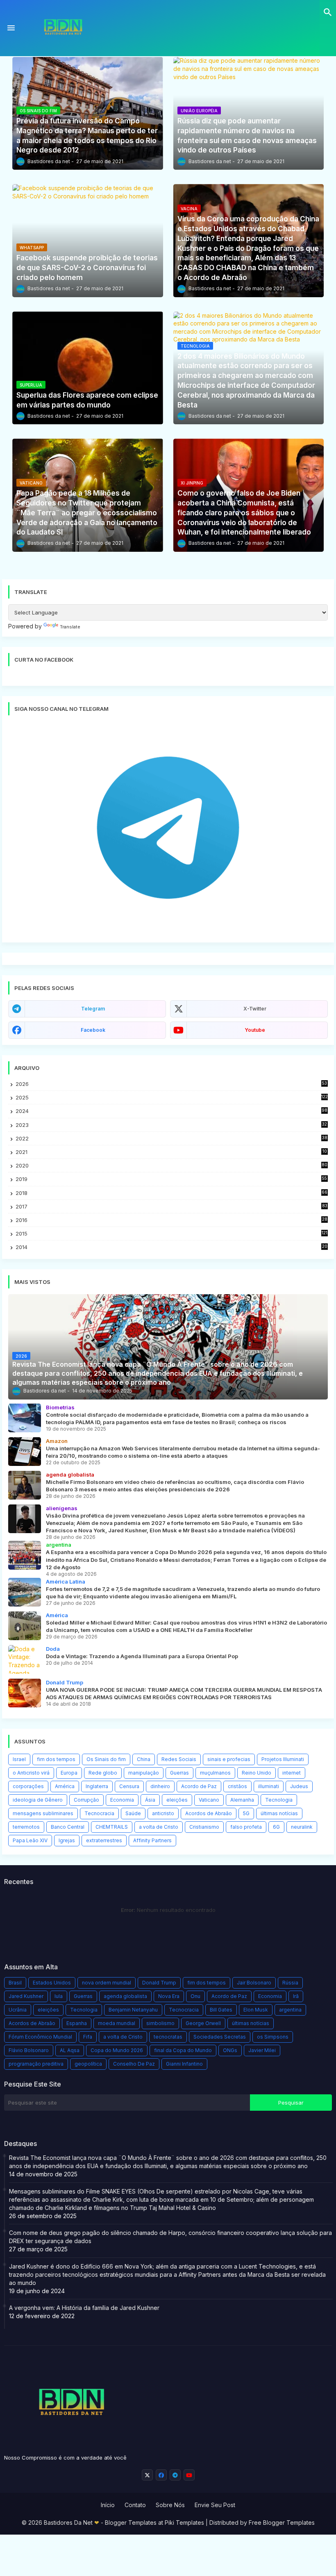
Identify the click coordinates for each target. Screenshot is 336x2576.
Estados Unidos (52, 1983)
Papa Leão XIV (30, 1840)
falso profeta (246, 1827)
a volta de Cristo (159, 1827)
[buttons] (147, 2475)
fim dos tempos (56, 1759)
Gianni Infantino (184, 2064)
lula (59, 1996)
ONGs (230, 2050)
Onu (195, 1996)
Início (108, 2505)
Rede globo (103, 1773)
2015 (171, 1234)
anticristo (163, 1813)
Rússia (290, 1983)
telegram (93, 1009)
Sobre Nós (170, 2505)
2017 (171, 1207)
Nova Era (169, 1996)
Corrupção (86, 1800)
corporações (28, 1786)
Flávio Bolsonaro (29, 2050)
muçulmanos (215, 1773)
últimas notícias (279, 1813)
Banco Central (68, 1827)
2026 (171, 1084)
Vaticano (209, 1800)
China (144, 1759)
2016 (171, 1220)
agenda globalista (125, 1996)
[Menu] (11, 28)
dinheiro (160, 1786)
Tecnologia (279, 1800)
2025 (172, 1097)
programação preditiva (36, 2064)
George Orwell (203, 2023)
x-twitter (255, 1009)
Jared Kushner (26, 1996)
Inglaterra (97, 1786)
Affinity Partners (152, 1840)
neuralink (302, 1827)
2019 (171, 1179)
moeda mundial (117, 2023)
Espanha (77, 2023)
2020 (171, 1166)
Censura (129, 1786)
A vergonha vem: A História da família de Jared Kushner (84, 2308)
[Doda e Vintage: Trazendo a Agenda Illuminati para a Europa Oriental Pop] (25, 1659)
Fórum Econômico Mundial (40, 2037)
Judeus (299, 1786)
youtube (255, 1030)
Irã (296, 1996)
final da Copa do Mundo (183, 2050)
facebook (93, 1030)
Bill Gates (221, 2010)
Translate (70, 627)
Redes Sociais (179, 1759)
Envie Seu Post (215, 2505)
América (65, 1786)
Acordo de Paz (199, 1786)
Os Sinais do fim (106, 1759)
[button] (328, 12)
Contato (135, 2505)
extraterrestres (104, 1840)
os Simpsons (273, 2037)
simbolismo (160, 2023)
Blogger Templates (131, 2523)
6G (276, 1827)
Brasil (15, 1983)
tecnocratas (168, 2037)
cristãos (237, 1786)
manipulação (144, 1773)
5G (246, 1813)
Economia (122, 1800)
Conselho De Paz (134, 2064)
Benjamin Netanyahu (133, 2010)
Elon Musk (256, 2010)
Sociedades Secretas (220, 2037)
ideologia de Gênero (38, 1800)
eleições (177, 1800)
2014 (171, 1247)
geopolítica (88, 2064)
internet (292, 1773)
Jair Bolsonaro (254, 1983)
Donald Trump (159, 1983)
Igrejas (67, 1840)
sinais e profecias (229, 1759)
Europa (69, 1773)
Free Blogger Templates (282, 2523)
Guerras (179, 1773)
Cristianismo (204, 1827)
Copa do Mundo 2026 (117, 2050)
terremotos (26, 1827)
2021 (171, 1152)
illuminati (269, 1786)
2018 (171, 1193)
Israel (19, 1759)
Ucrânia (18, 2010)
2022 (171, 1139)
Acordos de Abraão (209, 1813)
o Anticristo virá (31, 1773)
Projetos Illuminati (283, 1759)
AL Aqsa (70, 2050)
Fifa (88, 2037)
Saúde (133, 1813)
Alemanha (242, 1800)
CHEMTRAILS (112, 1827)
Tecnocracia (99, 1813)
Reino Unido (257, 1773)
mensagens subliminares (43, 1813)
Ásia (150, 1800)
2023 (171, 1125)
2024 (171, 1111)
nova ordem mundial (107, 1983)
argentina (290, 2010)
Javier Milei (262, 2050)
